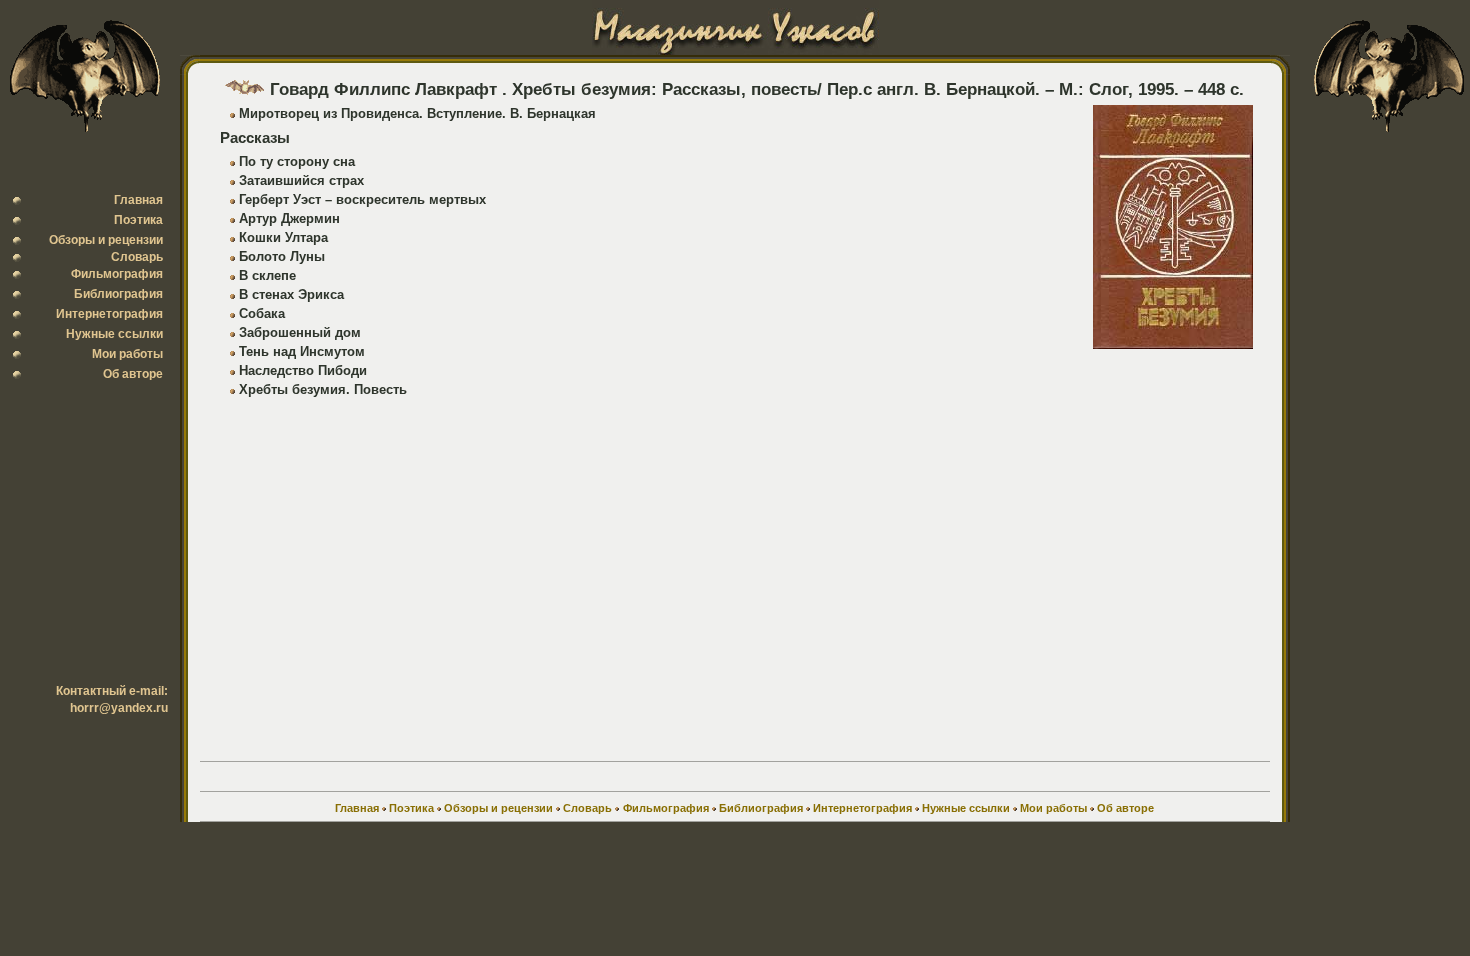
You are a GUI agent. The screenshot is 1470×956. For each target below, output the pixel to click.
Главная (138, 200)
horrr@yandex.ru (119, 708)
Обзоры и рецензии (106, 240)
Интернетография (109, 314)
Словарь (137, 257)
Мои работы (127, 354)
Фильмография (117, 274)
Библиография (118, 294)
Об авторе (133, 374)
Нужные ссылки (114, 334)
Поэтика (138, 220)
